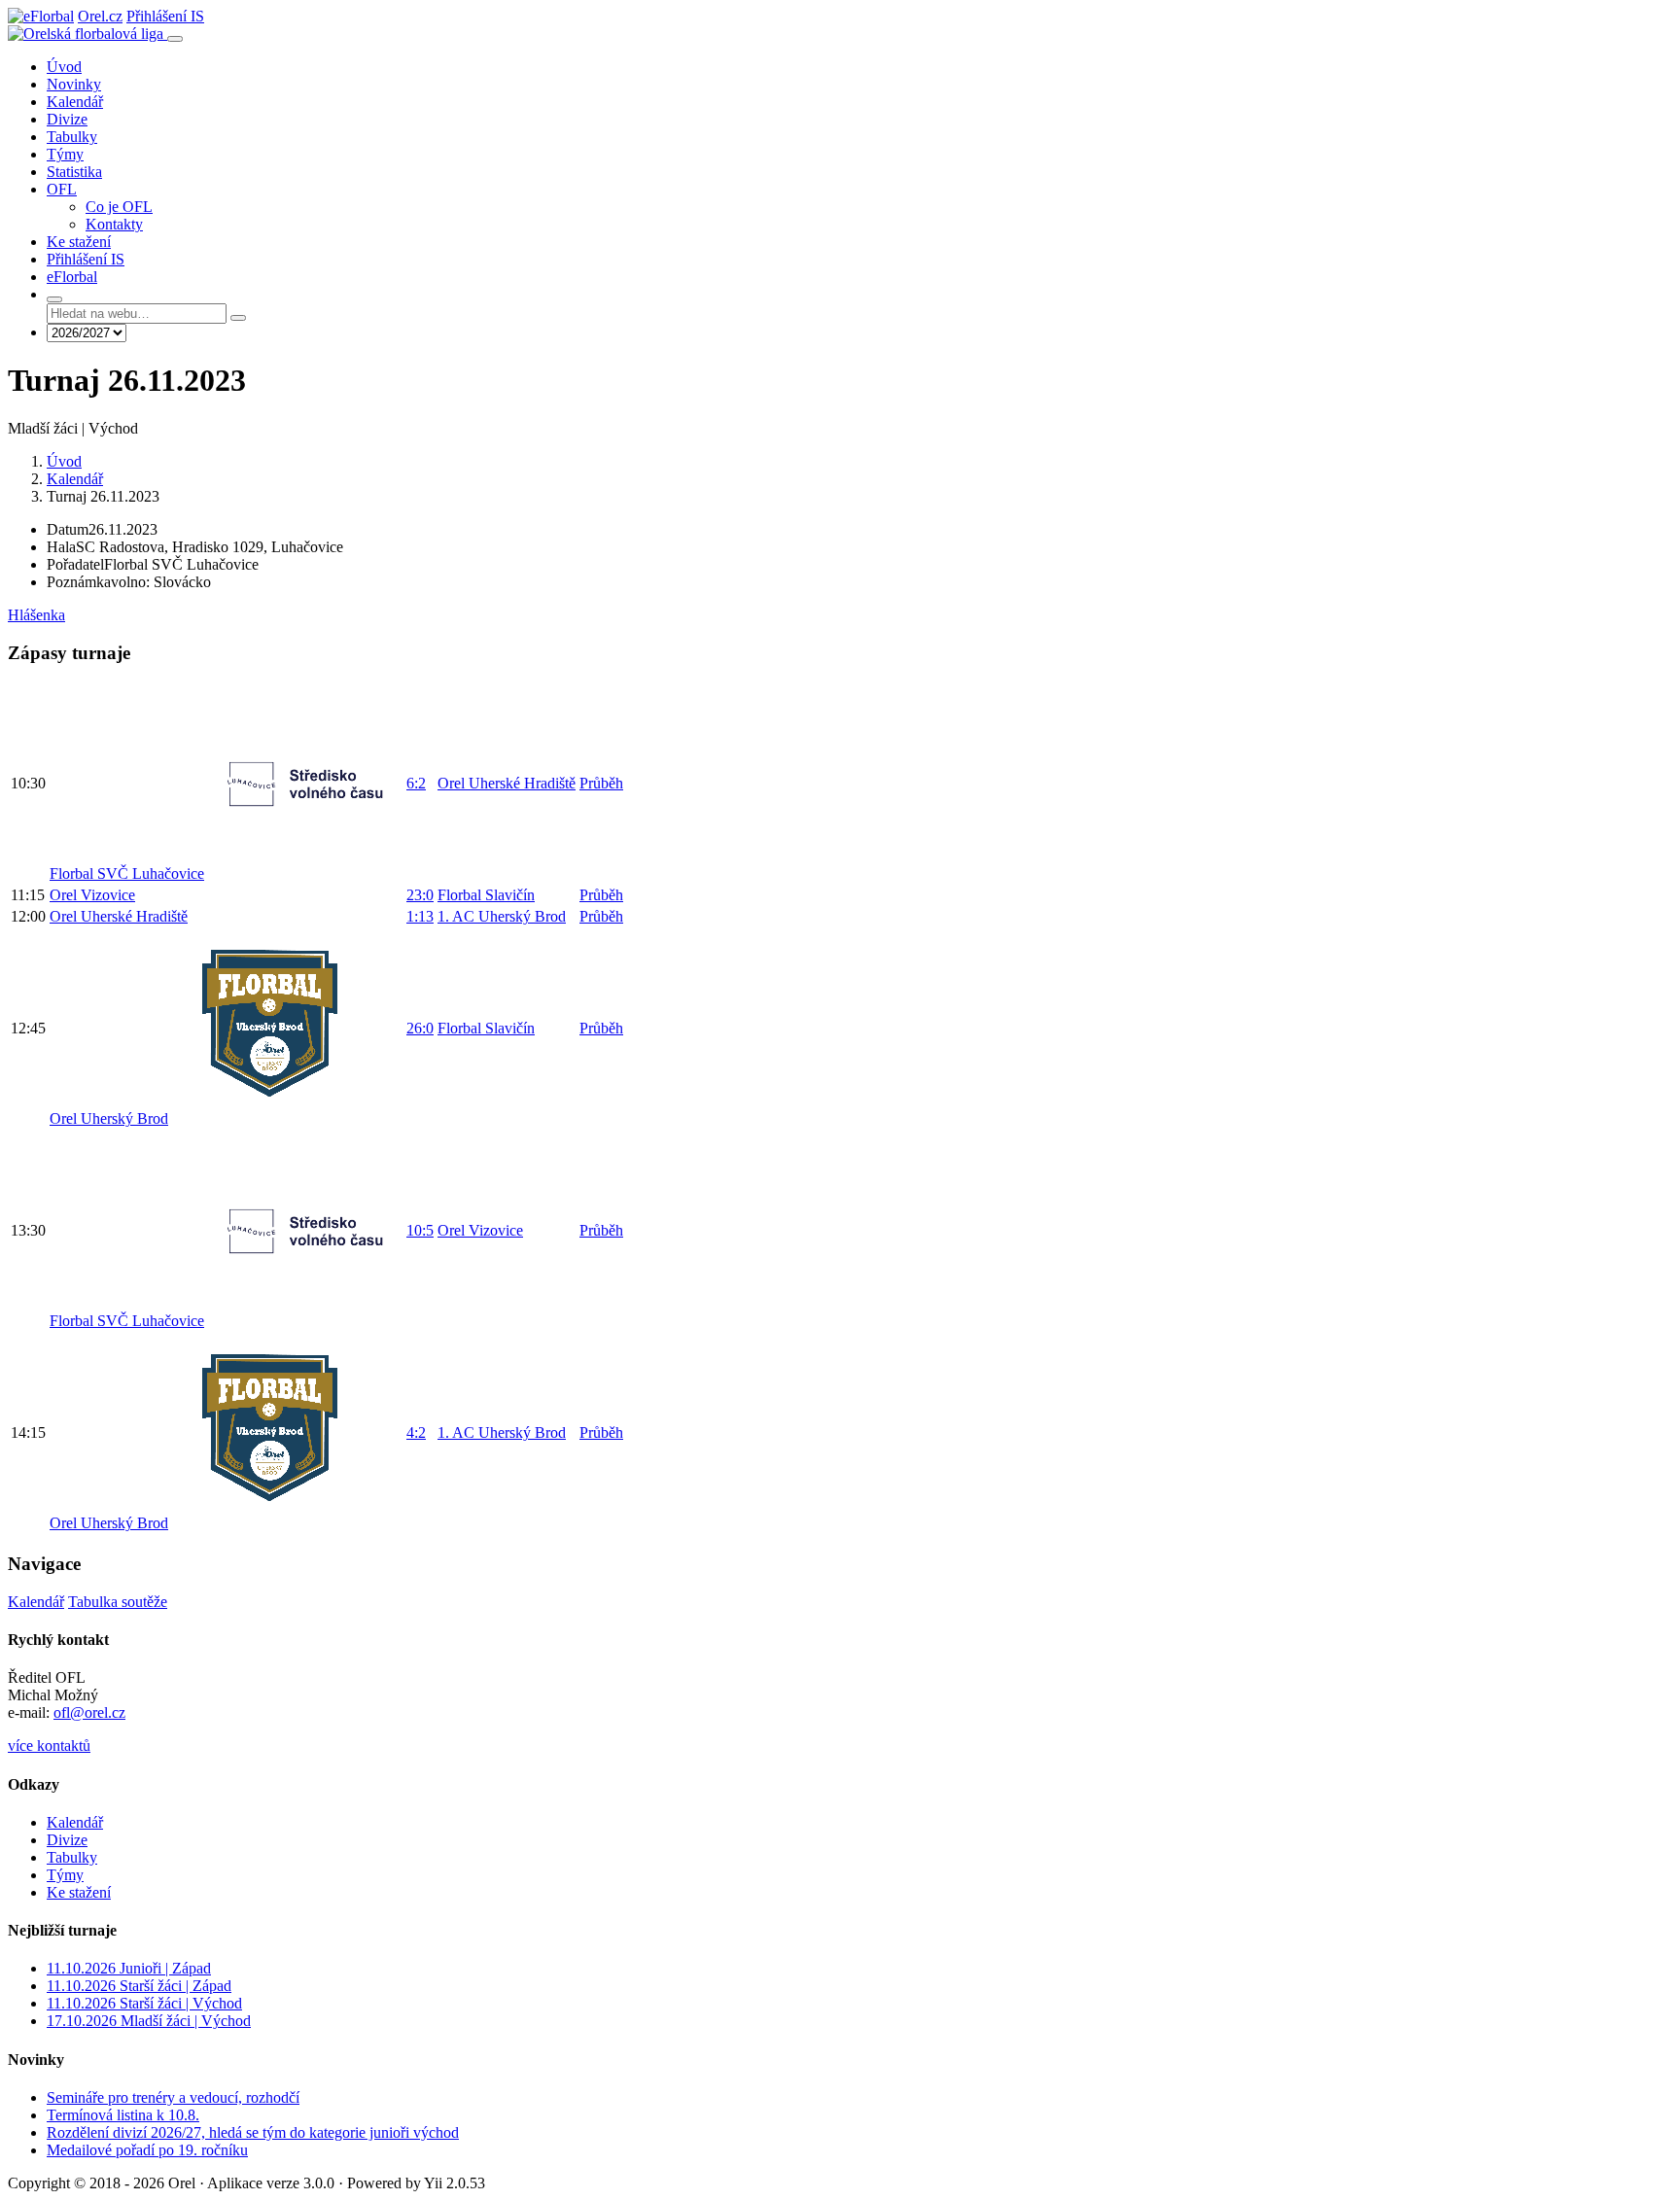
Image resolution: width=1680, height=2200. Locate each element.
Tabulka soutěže (118, 1602)
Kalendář (75, 102)
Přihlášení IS (165, 16)
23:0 (420, 895)
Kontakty (114, 224)
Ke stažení (79, 242)
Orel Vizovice (92, 895)
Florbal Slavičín (486, 895)
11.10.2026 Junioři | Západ (129, 1968)
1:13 (420, 916)
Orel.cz (100, 16)
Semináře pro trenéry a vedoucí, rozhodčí (173, 2097)
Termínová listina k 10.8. (123, 2115)
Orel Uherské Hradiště (507, 783)
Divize (67, 119)
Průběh (601, 783)
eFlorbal (72, 277)
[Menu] (175, 39)
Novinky (74, 84)
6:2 (416, 783)
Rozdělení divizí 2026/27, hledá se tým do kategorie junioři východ (253, 2132)
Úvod (64, 67)
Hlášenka (36, 615)
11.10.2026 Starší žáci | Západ (139, 1986)
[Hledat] (54, 299)
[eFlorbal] (41, 16)
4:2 (416, 1432)
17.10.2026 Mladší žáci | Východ (149, 2021)
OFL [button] (62, 189)
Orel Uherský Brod (109, 1118)
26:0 (420, 1028)
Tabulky (72, 137)
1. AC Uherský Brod (502, 916)
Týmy (65, 154)
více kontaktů (49, 1746)
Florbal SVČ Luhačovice (127, 873)
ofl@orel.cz (89, 1712)
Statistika (74, 172)
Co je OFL (119, 207)
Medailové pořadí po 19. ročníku (147, 2150)
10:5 (420, 1230)
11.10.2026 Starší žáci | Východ (144, 2003)
